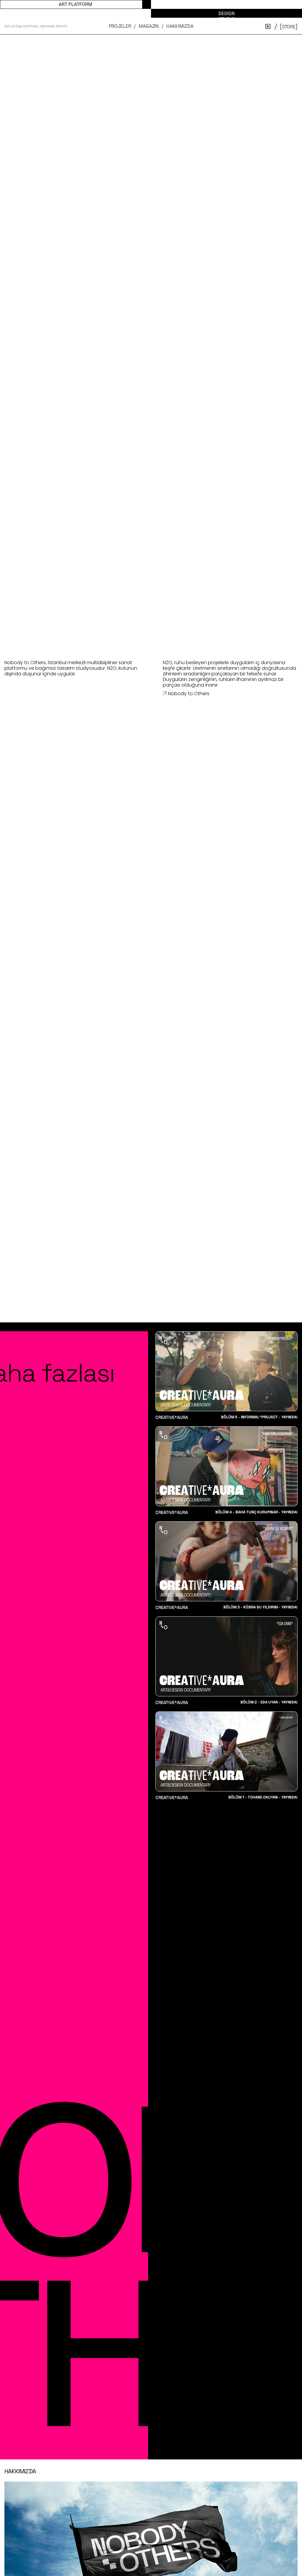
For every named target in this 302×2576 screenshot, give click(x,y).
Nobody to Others (189, 694)
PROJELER (120, 26)
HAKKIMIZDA (180, 26)
